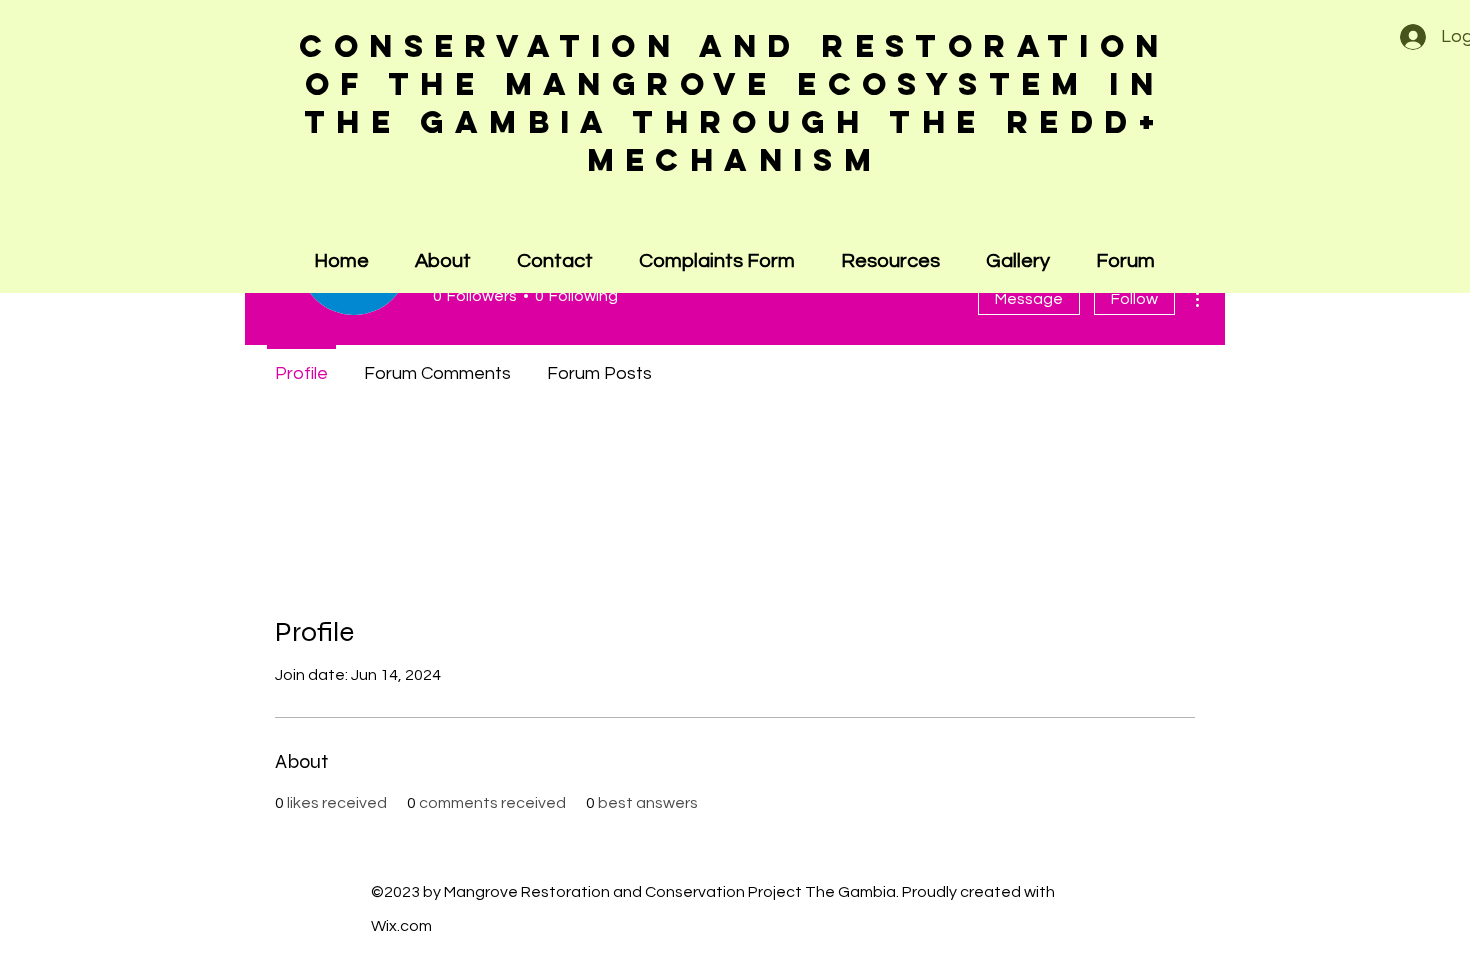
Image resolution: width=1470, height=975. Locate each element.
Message (1029, 299)
